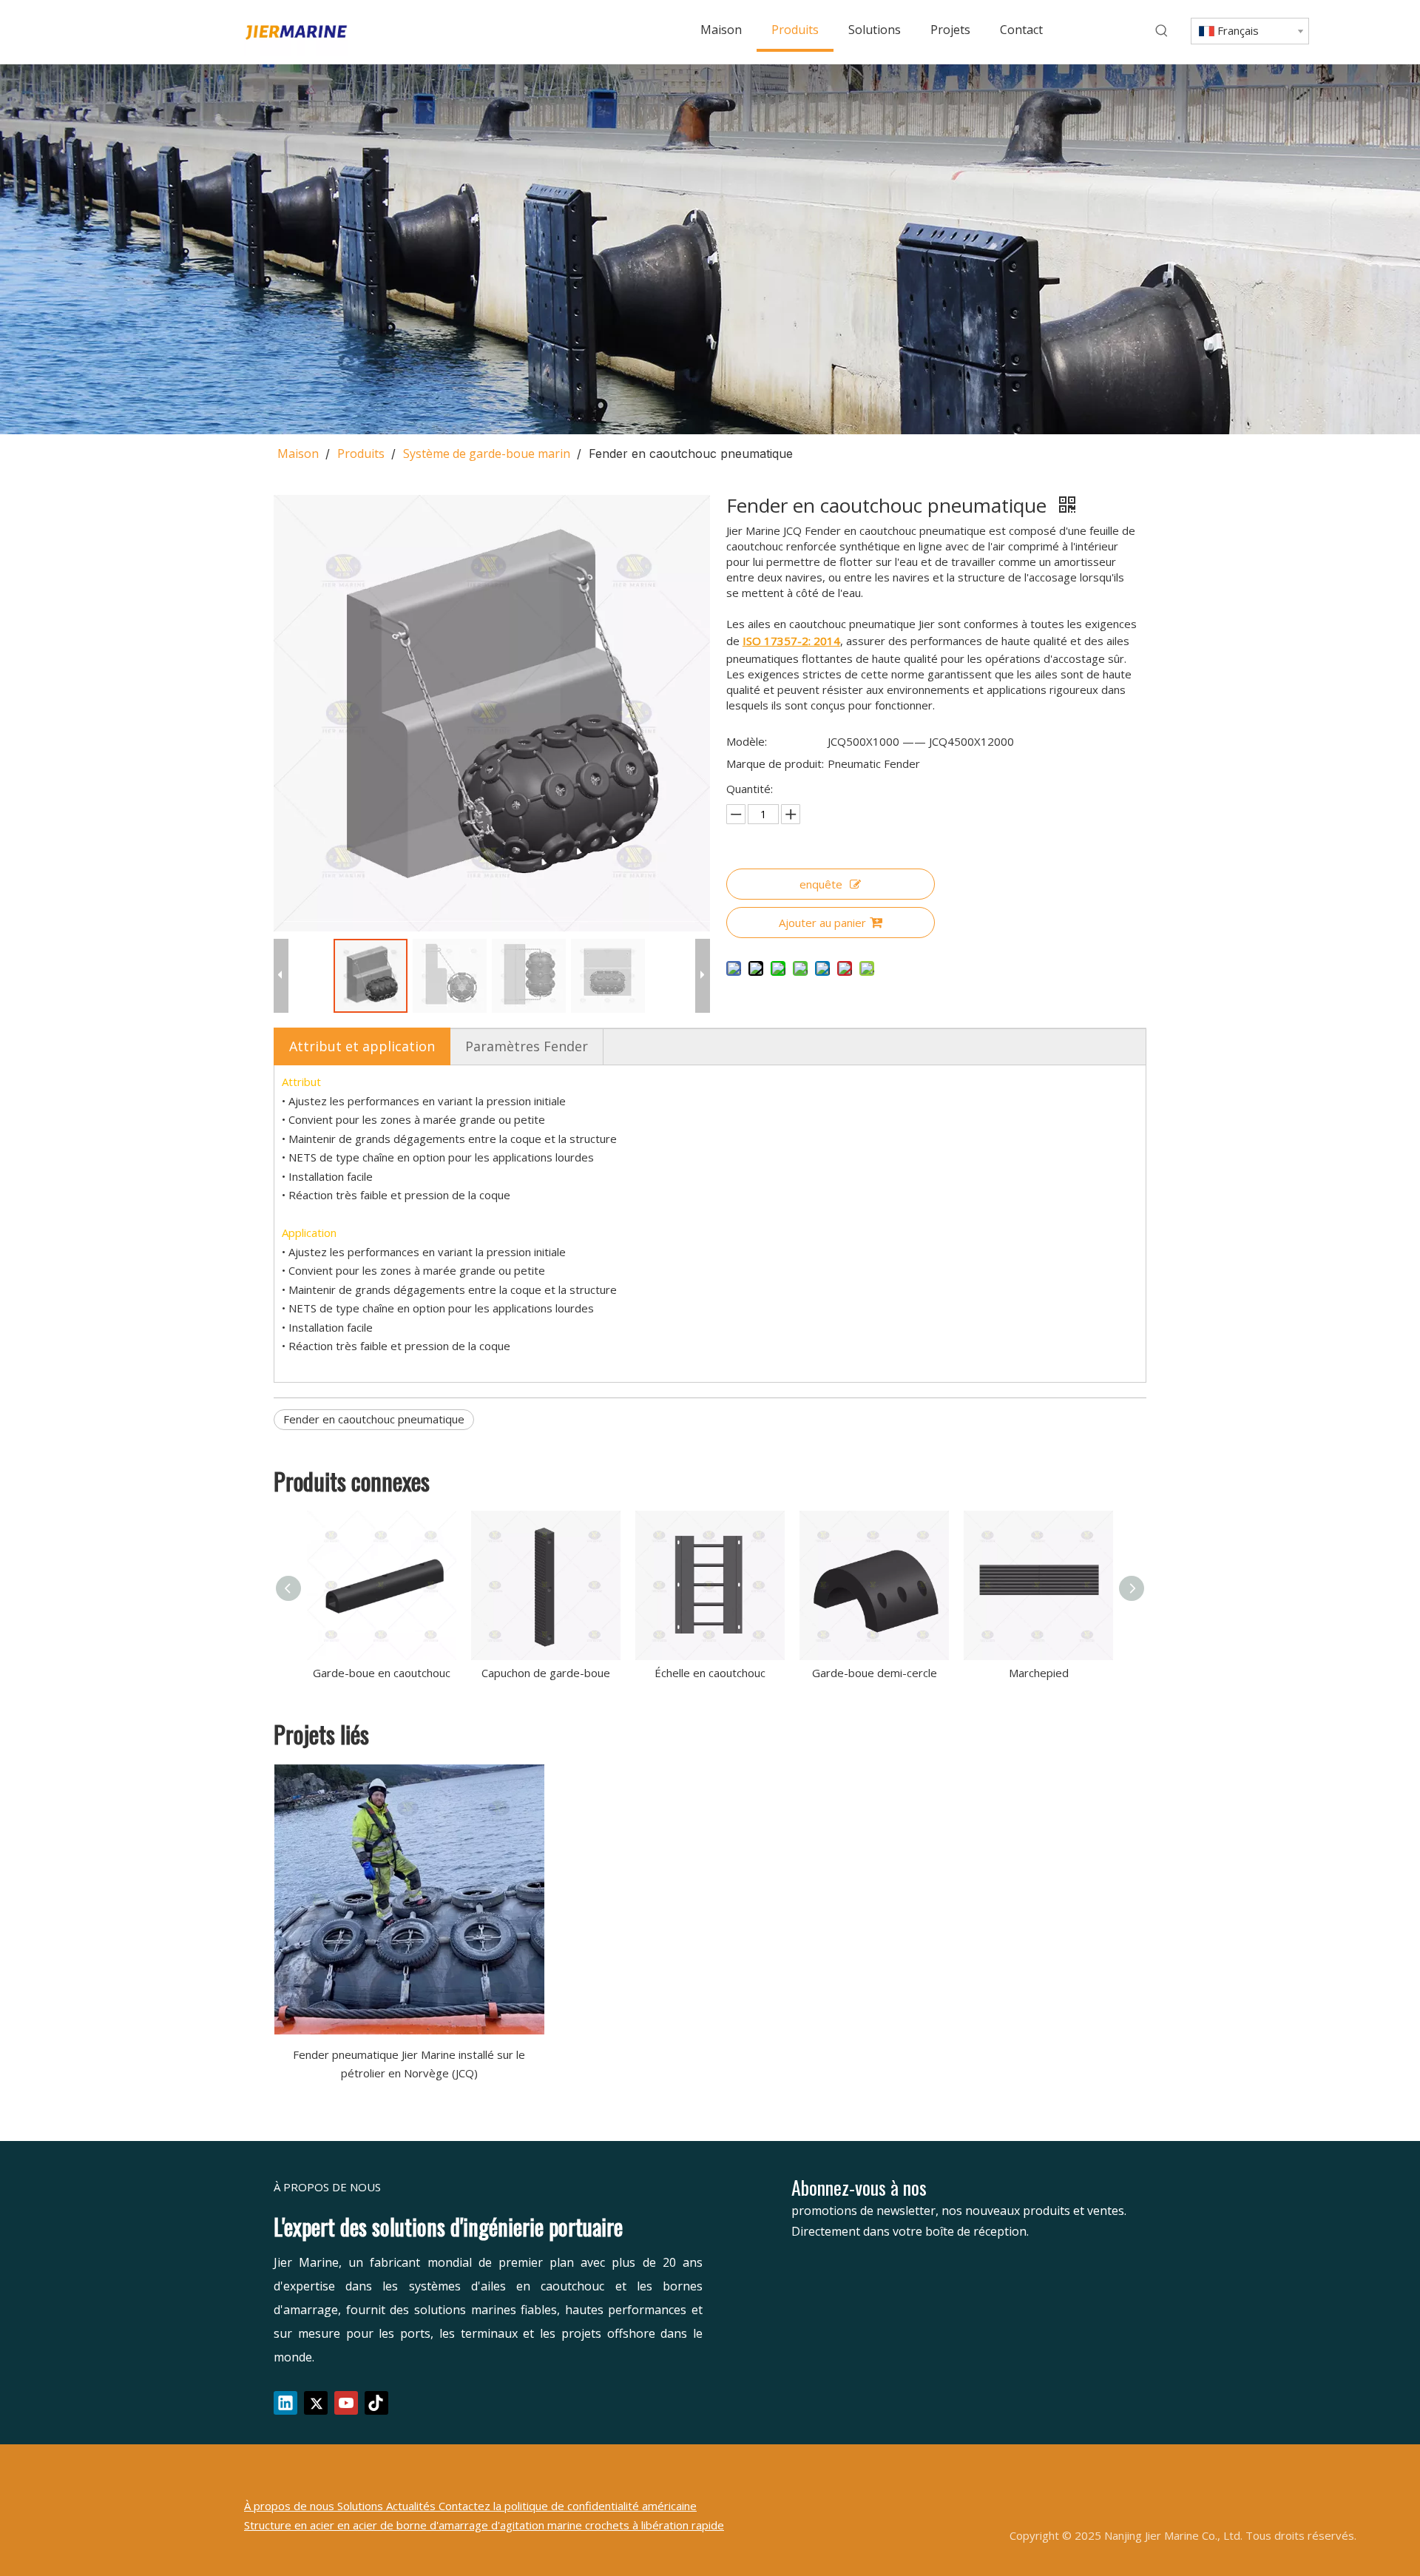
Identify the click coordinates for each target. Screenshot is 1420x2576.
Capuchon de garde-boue (546, 1673)
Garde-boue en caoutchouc (382, 1673)
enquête (821, 884)
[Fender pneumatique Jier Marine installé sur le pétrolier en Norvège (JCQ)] (409, 1899)
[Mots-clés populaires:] (1162, 31)
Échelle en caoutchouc (710, 1673)
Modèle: (747, 741)
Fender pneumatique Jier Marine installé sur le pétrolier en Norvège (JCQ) (409, 2064)
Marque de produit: (775, 763)
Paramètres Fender (527, 1046)
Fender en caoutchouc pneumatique (374, 1419)
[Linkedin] (285, 2403)
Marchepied (1039, 1673)
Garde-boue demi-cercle (875, 1673)
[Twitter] (316, 2403)
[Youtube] (346, 2403)
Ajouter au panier (822, 923)
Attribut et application (362, 1046)
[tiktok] (376, 2403)
